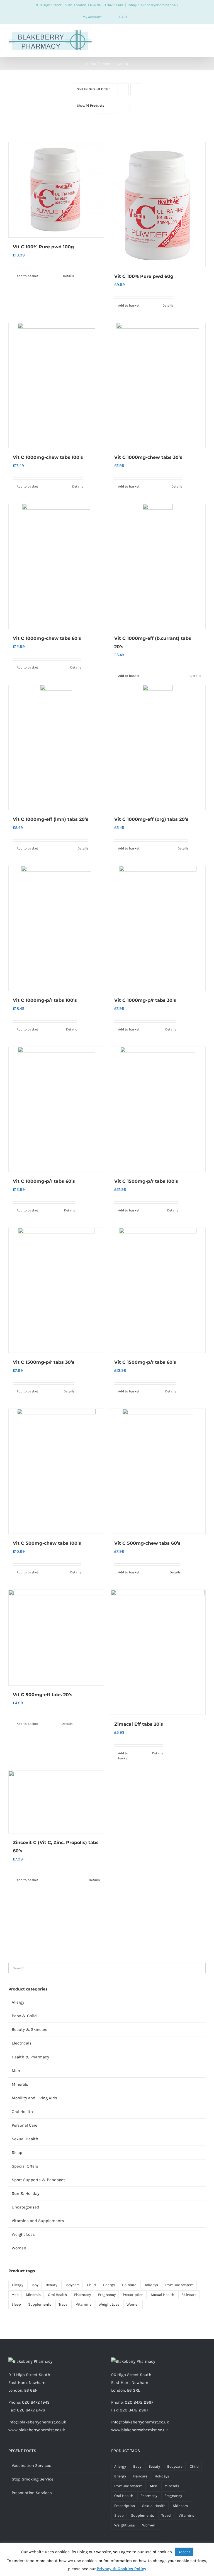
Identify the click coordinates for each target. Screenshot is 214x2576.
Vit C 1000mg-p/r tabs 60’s (44, 1181)
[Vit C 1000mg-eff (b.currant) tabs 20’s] (158, 566)
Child (91, 2285)
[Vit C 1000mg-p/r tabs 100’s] (56, 928)
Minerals (20, 2084)
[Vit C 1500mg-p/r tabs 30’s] (56, 1290)
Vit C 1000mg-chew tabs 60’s (47, 638)
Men (16, 2071)
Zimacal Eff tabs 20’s (139, 1724)
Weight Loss (23, 2234)
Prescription (133, 2295)
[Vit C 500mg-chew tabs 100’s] (56, 1471)
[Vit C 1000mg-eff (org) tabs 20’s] (158, 747)
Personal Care (25, 2125)
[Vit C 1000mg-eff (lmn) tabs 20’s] (56, 747)
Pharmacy (82, 2295)
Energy (109, 2285)
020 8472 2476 (31, 2410)
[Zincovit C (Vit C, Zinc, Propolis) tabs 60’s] (56, 1802)
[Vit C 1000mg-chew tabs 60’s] (56, 566)
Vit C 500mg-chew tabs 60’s (147, 1543)
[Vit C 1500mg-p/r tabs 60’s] (158, 1290)
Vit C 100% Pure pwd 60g (144, 276)
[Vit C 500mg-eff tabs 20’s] (56, 1637)
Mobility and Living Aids (34, 2098)
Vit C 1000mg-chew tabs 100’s (48, 457)
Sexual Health (25, 2139)
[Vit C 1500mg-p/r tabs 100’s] (158, 1109)
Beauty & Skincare (30, 2029)
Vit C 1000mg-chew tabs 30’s (148, 457)
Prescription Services (32, 2493)
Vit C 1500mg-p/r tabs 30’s (44, 1362)
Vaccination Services (31, 2465)
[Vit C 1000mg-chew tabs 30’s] (158, 385)
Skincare (189, 2295)
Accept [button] (184, 2552)
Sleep (17, 2153)
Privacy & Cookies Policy (121, 2569)
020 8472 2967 (139, 2402)
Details (68, 276)
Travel (64, 2304)
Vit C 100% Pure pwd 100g (43, 247)
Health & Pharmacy (30, 2057)
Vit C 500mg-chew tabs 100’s (47, 1543)
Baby (34, 2285)
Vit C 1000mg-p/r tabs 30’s (145, 1000)
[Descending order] (136, 89)
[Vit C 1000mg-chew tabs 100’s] (56, 385)
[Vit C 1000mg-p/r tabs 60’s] (56, 1109)
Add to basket (27, 276)
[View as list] (112, 119)
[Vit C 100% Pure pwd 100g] (56, 190)
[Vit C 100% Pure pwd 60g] (158, 204)
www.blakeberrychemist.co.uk (37, 2430)
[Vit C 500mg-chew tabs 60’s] (158, 1471)
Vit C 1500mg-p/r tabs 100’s (146, 1181)
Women (19, 2248)
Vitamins (84, 2304)
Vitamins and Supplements (38, 2221)
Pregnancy (107, 2295)
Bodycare (72, 2285)
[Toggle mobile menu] (203, 35)
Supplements (40, 2304)
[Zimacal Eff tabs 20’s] (158, 1652)
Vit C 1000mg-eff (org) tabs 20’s (151, 819)
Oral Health (22, 2112)
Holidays (151, 2285)
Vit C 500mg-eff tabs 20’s (43, 1695)
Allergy (18, 2002)
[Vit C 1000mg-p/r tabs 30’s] (158, 928)
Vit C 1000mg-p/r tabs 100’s (45, 1000)
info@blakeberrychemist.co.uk (153, 5)
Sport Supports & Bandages (39, 2180)
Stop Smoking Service (33, 2479)
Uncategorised (25, 2207)
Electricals (22, 2043)
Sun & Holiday (25, 2193)
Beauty (51, 2285)
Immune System (179, 2285)
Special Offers (25, 2166)
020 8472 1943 (111, 5)
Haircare (129, 2285)
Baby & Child (24, 2016)
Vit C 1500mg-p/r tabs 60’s (145, 1362)
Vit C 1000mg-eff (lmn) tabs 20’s (51, 819)
